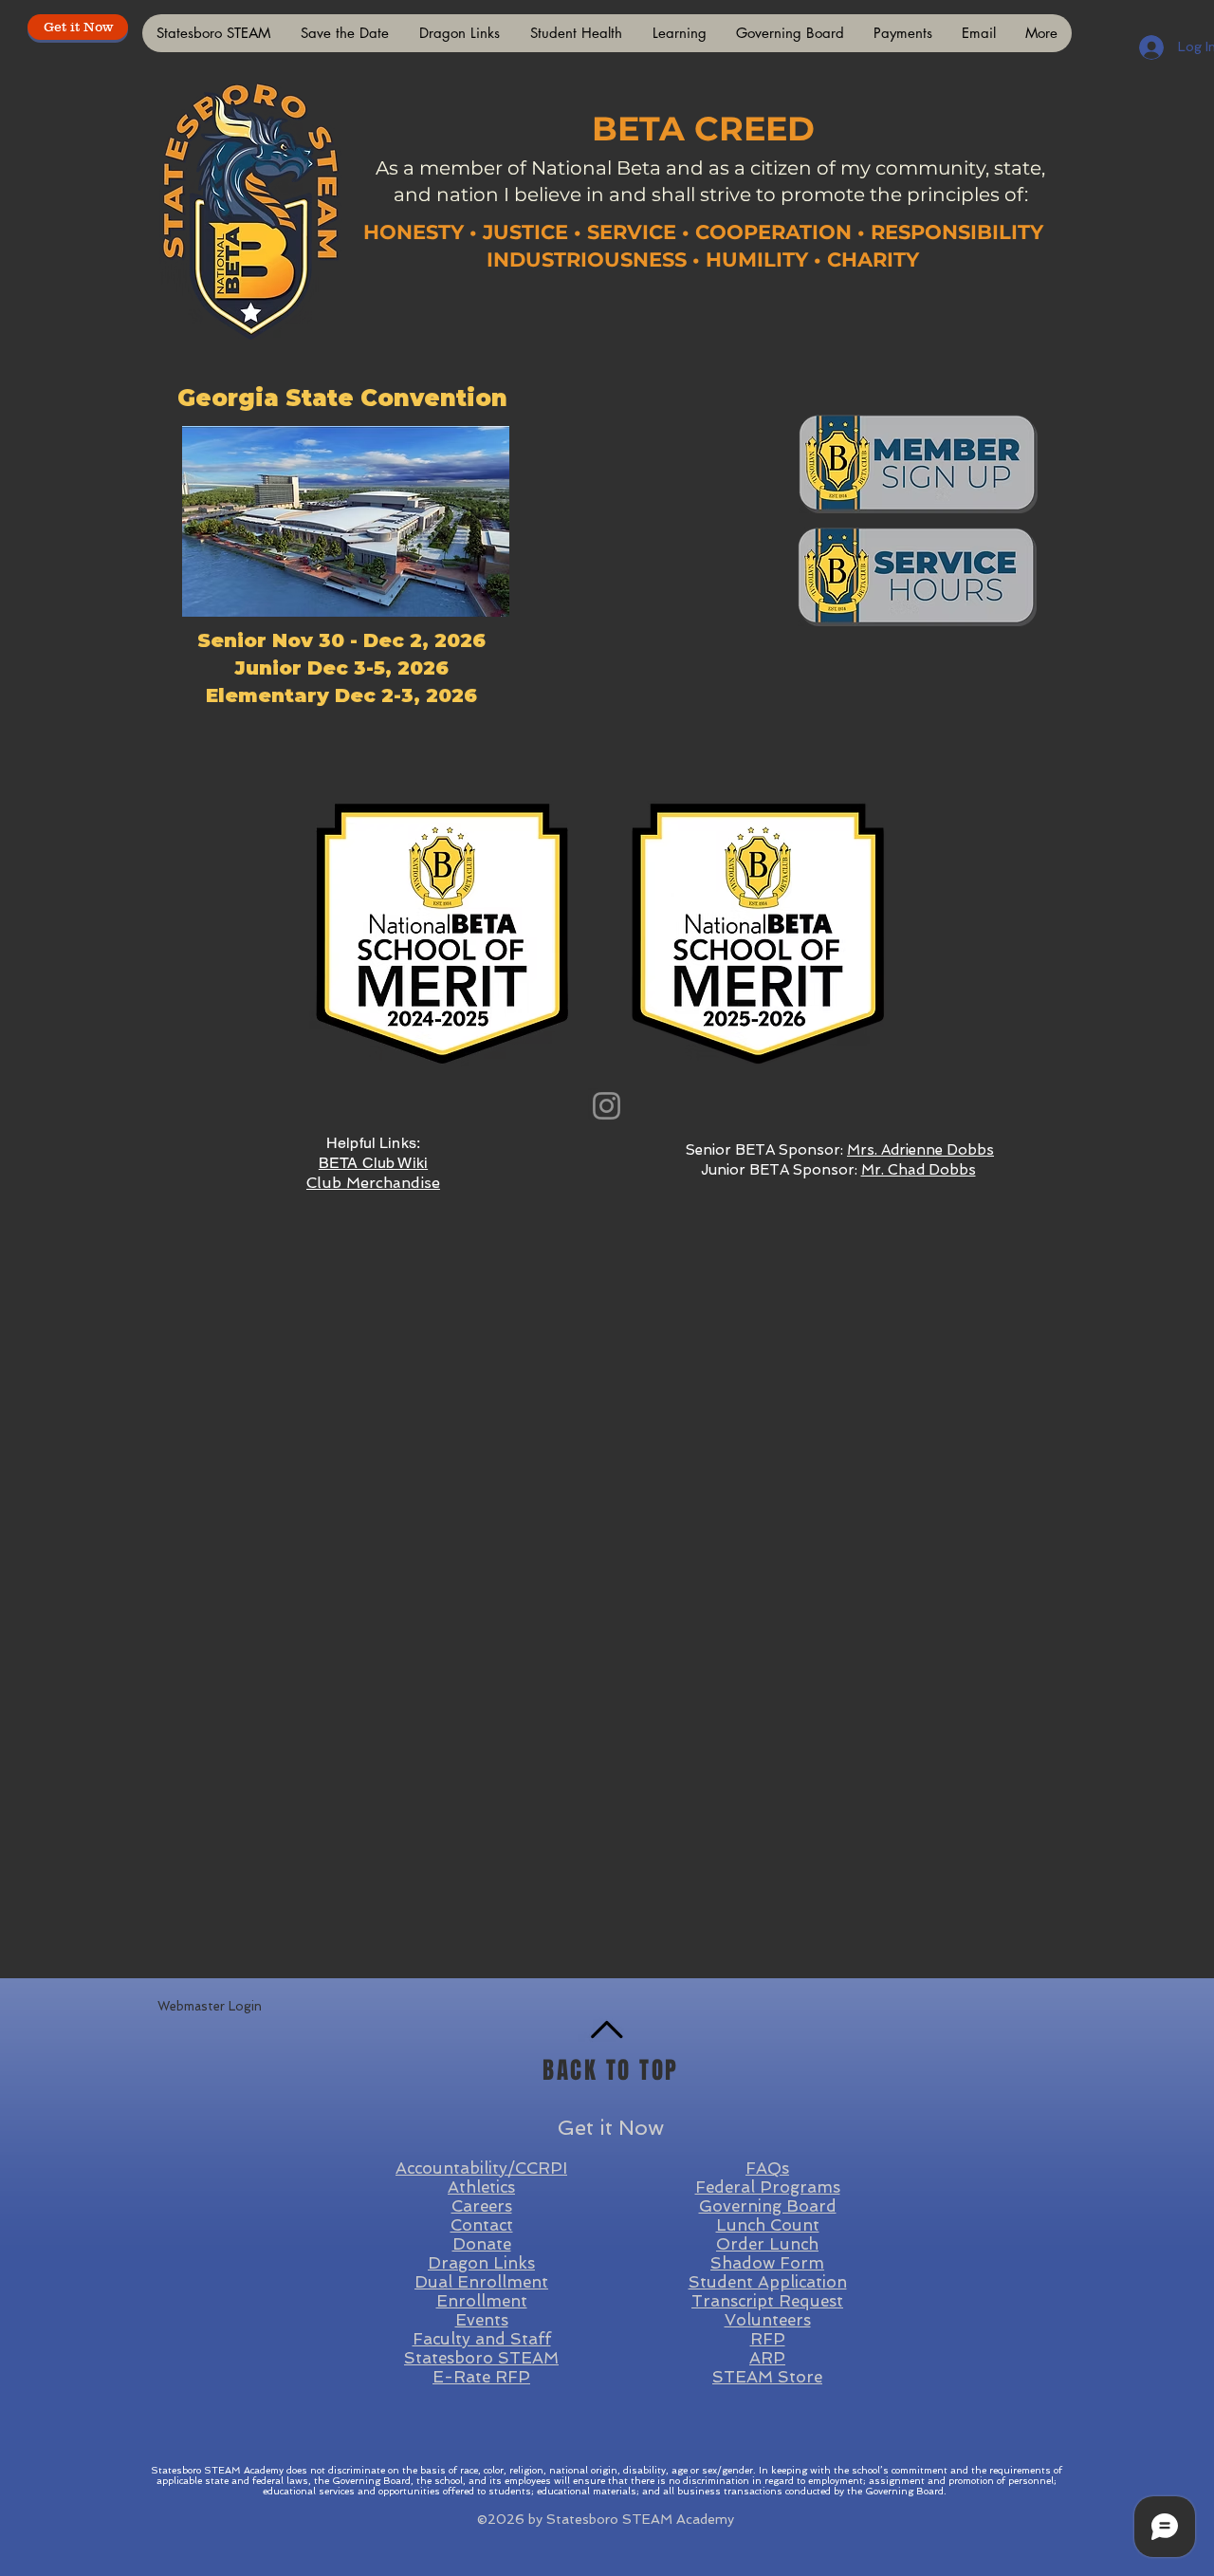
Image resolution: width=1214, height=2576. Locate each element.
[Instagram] (607, 1106)
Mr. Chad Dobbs (919, 1170)
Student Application (768, 2282)
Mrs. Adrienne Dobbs (920, 1150)
